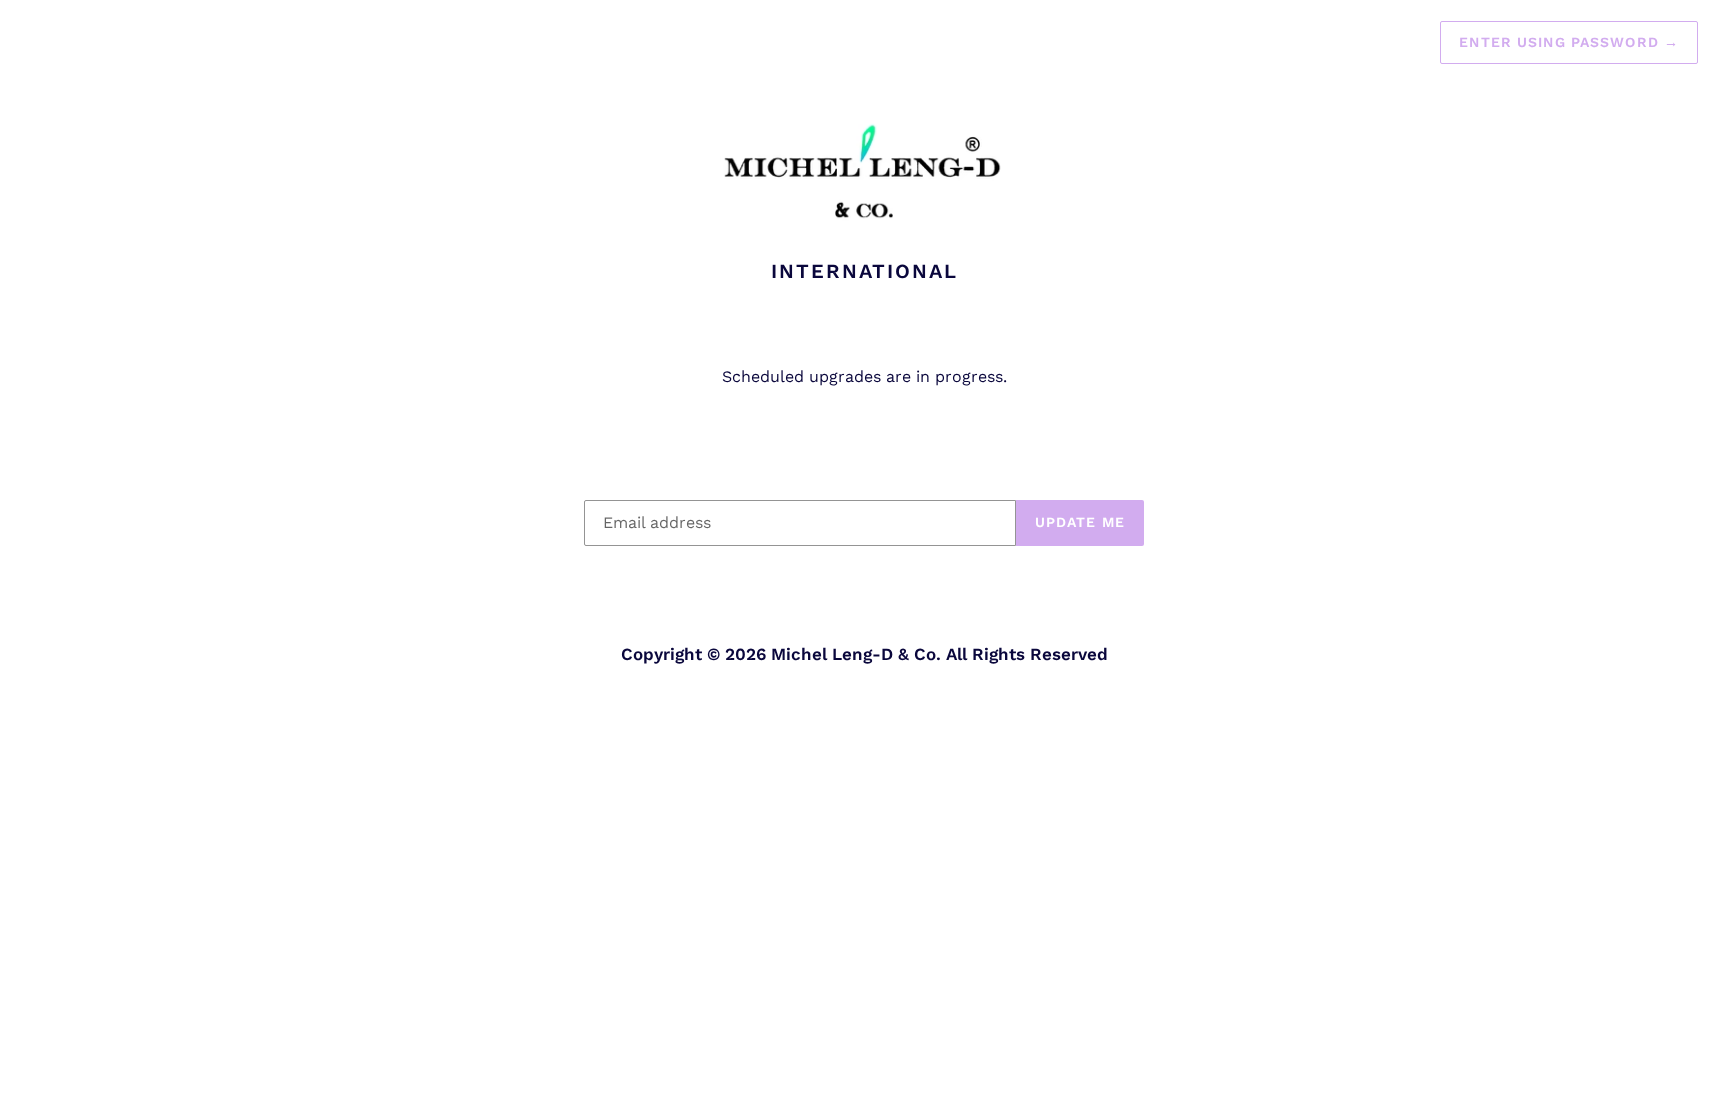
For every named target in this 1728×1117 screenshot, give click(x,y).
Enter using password (1569, 42)
